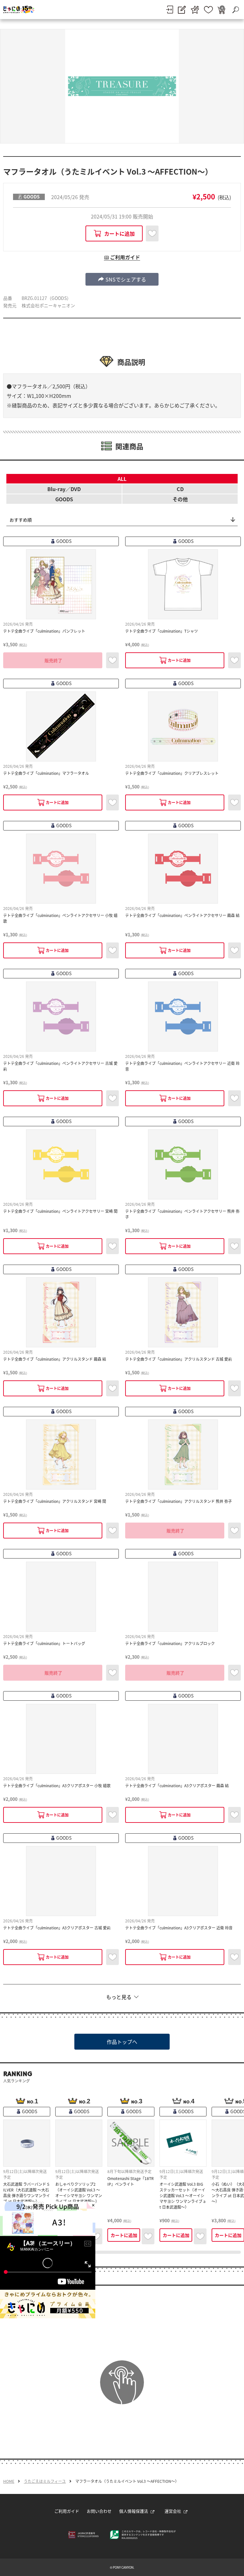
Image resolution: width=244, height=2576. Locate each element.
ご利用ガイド (67, 2511)
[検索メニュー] (235, 10)
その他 (180, 499)
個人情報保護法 (134, 2511)
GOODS (64, 499)
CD (180, 489)
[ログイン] (169, 10)
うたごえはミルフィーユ (45, 2481)
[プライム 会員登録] (195, 10)
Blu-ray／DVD (64, 489)
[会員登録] (182, 10)
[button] (122, 279)
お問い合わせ (99, 2511)
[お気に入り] (208, 10)
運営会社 (173, 2511)
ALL (122, 479)
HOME (9, 2481)
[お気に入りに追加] (152, 233)
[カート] (221, 10)
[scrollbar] (122, 2252)
